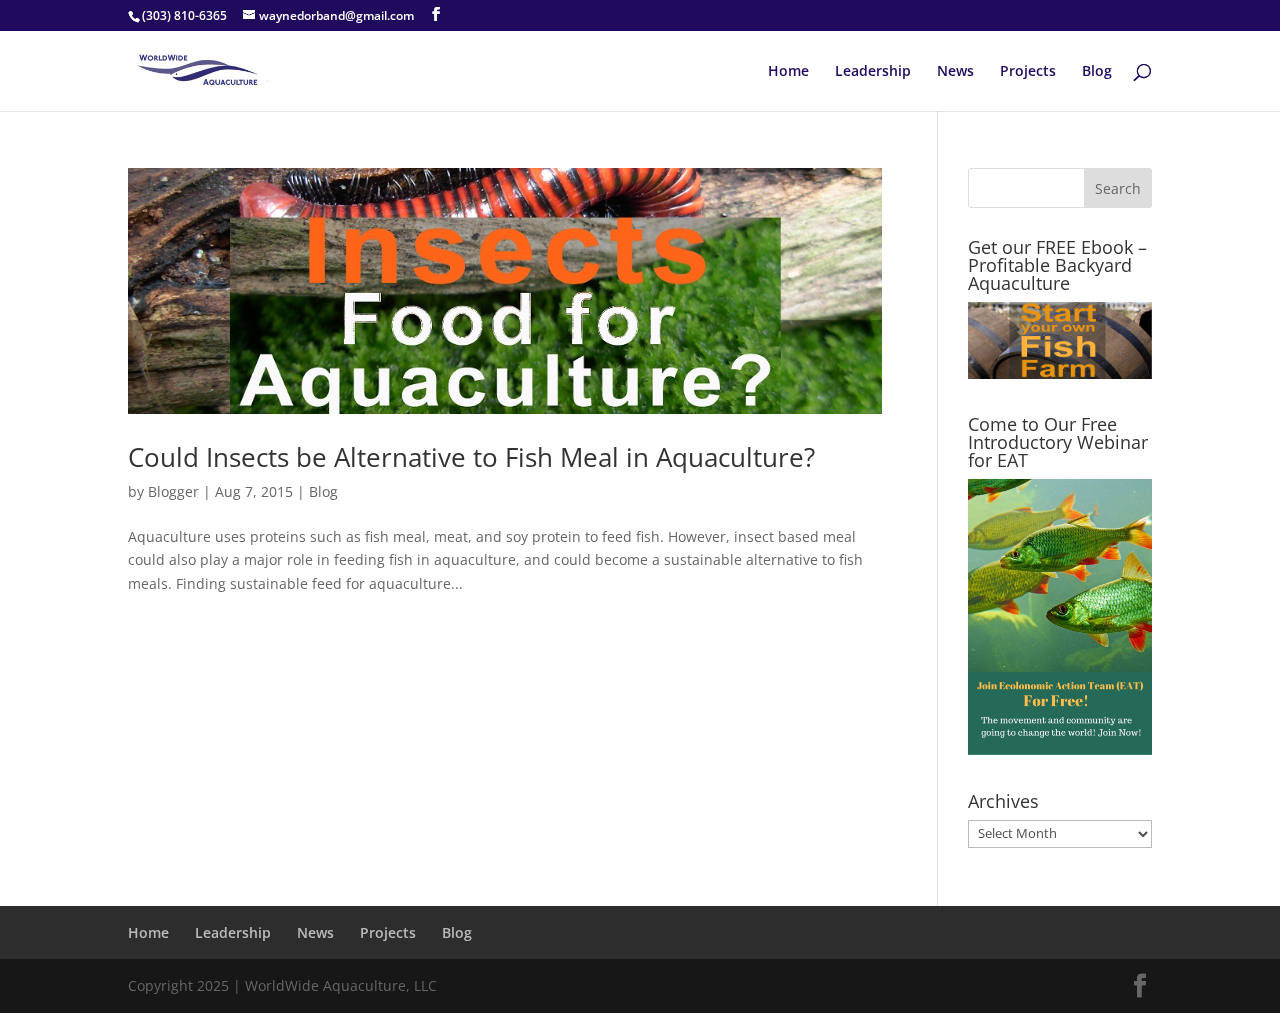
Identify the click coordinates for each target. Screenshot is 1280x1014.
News (955, 72)
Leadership (873, 72)
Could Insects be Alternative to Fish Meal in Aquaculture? (471, 457)
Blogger (173, 491)
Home (788, 72)
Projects (1028, 72)
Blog (1097, 72)
